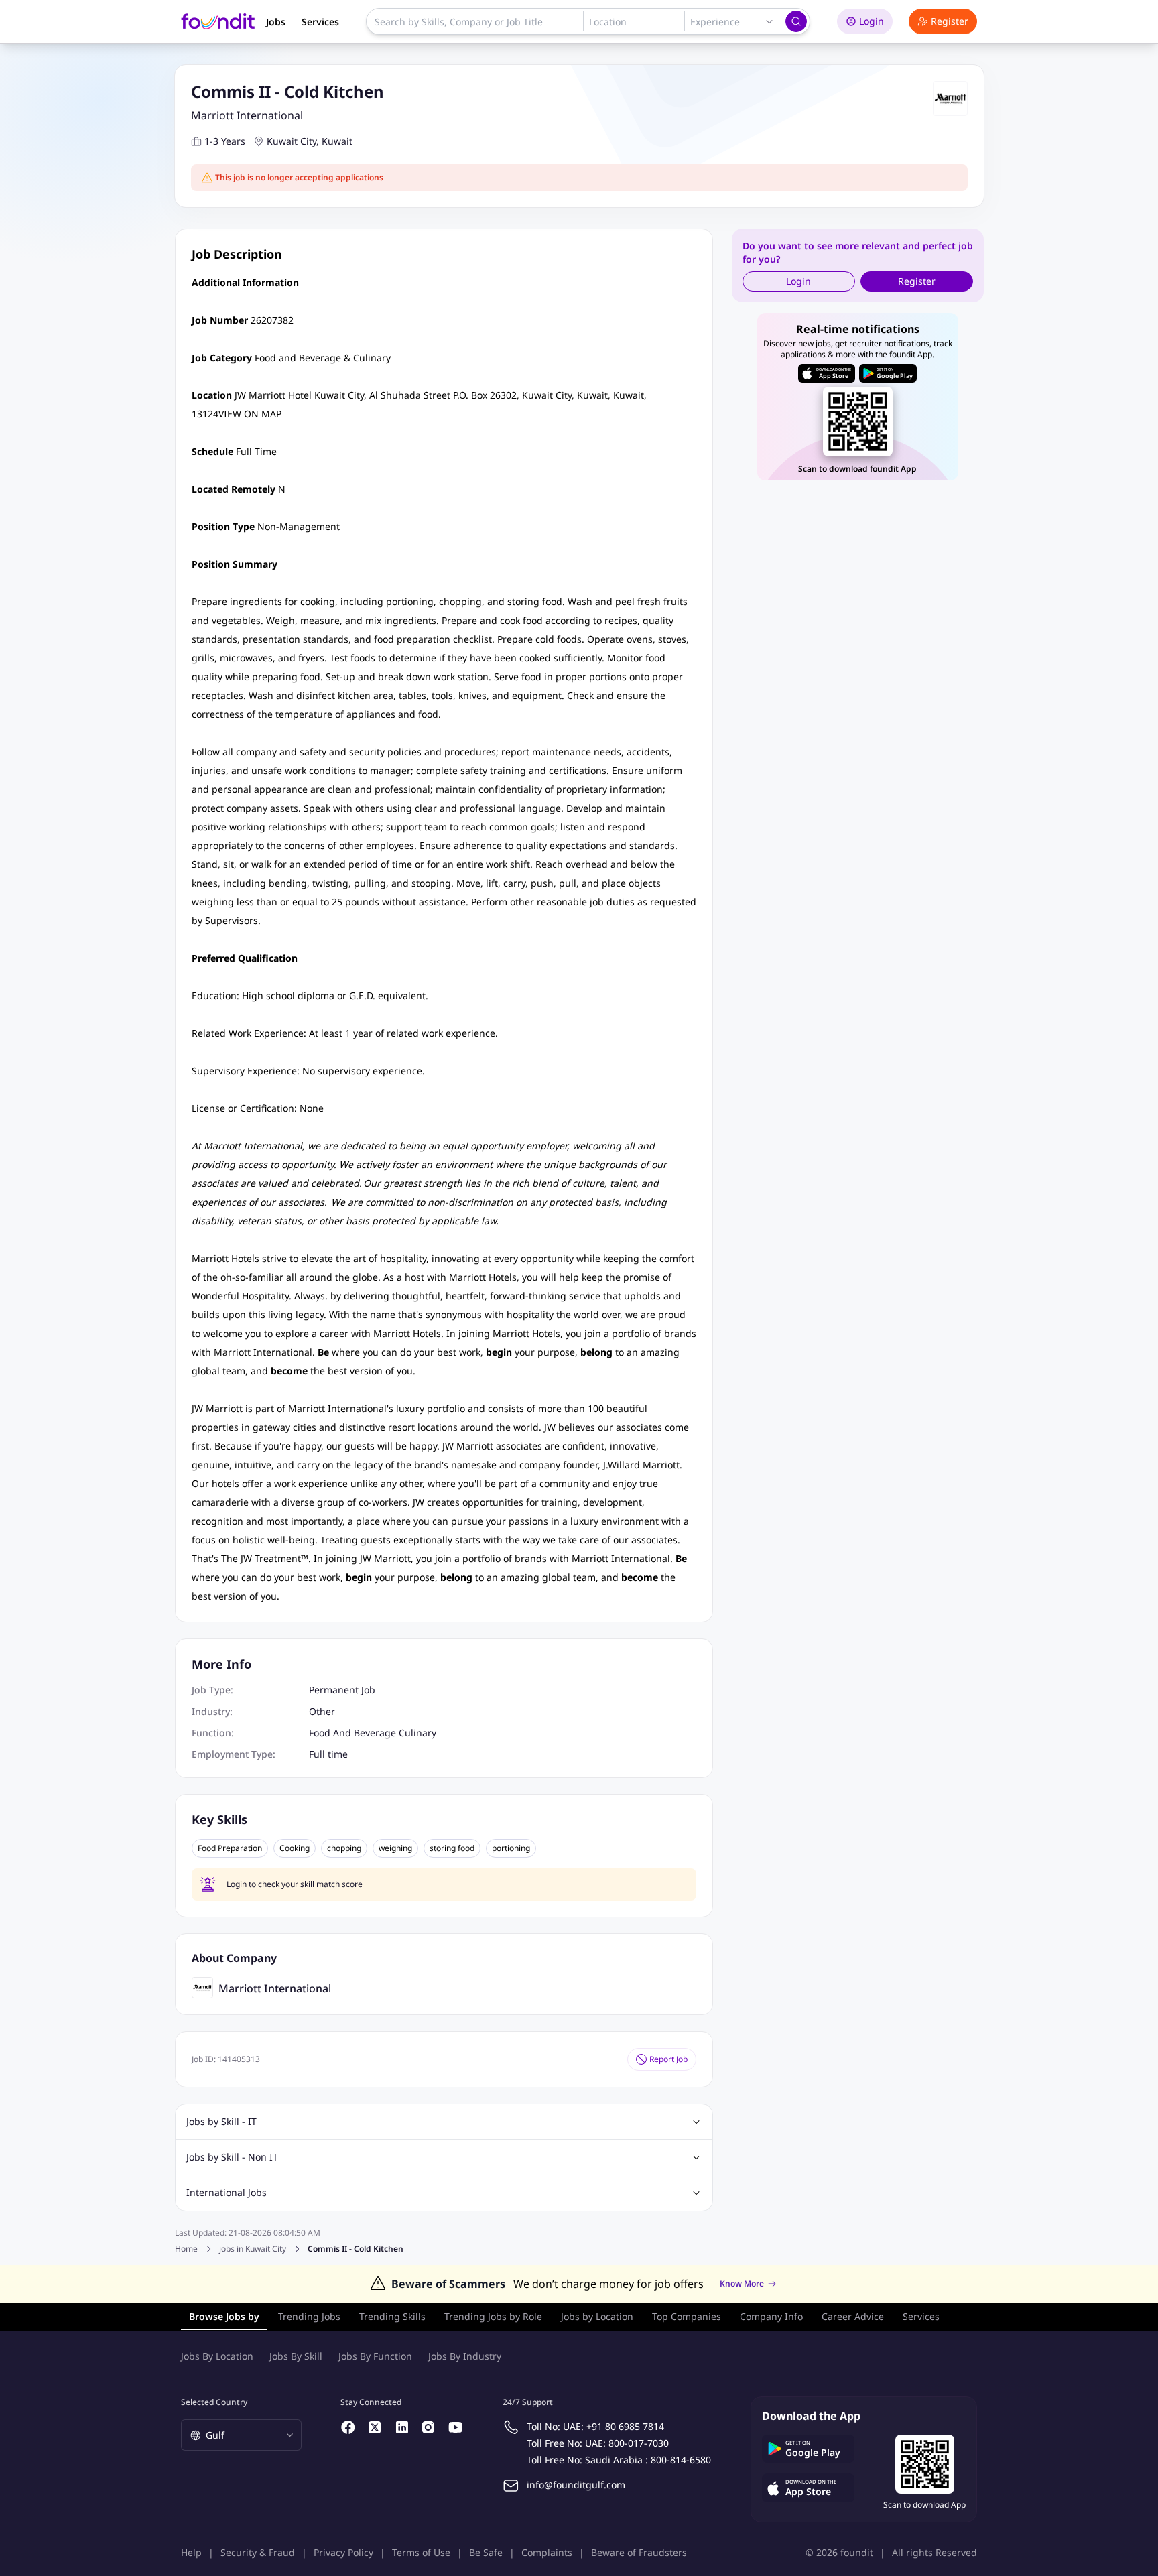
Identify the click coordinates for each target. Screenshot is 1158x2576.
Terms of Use (421, 2552)
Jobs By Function (375, 2356)
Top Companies (687, 2316)
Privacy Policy (343, 2552)
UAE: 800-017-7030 (627, 2443)
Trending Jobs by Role (493, 2316)
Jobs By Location (217, 2356)
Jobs (276, 22)
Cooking (295, 1848)
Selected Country (214, 2402)
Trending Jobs (309, 2316)
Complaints (547, 2552)
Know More (742, 2284)
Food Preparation (230, 1848)
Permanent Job (342, 1690)
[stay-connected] (348, 2427)
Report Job (668, 2059)
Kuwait (337, 141)
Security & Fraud (258, 2552)
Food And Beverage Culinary (373, 1733)
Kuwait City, (293, 141)
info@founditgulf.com (576, 2485)
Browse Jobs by (224, 2316)
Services (320, 22)
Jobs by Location (597, 2316)
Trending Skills (392, 2316)
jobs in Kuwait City (253, 2249)
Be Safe (486, 2552)
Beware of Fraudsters (639, 2552)
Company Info (771, 2316)
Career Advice (853, 2316)
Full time (328, 1754)
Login (872, 21)
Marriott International (247, 115)
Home (186, 2249)
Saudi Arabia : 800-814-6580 (648, 2460)
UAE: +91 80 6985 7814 (614, 2426)
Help (191, 2552)
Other (322, 1711)
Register (950, 21)
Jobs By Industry (465, 2356)
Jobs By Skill (296, 2356)
